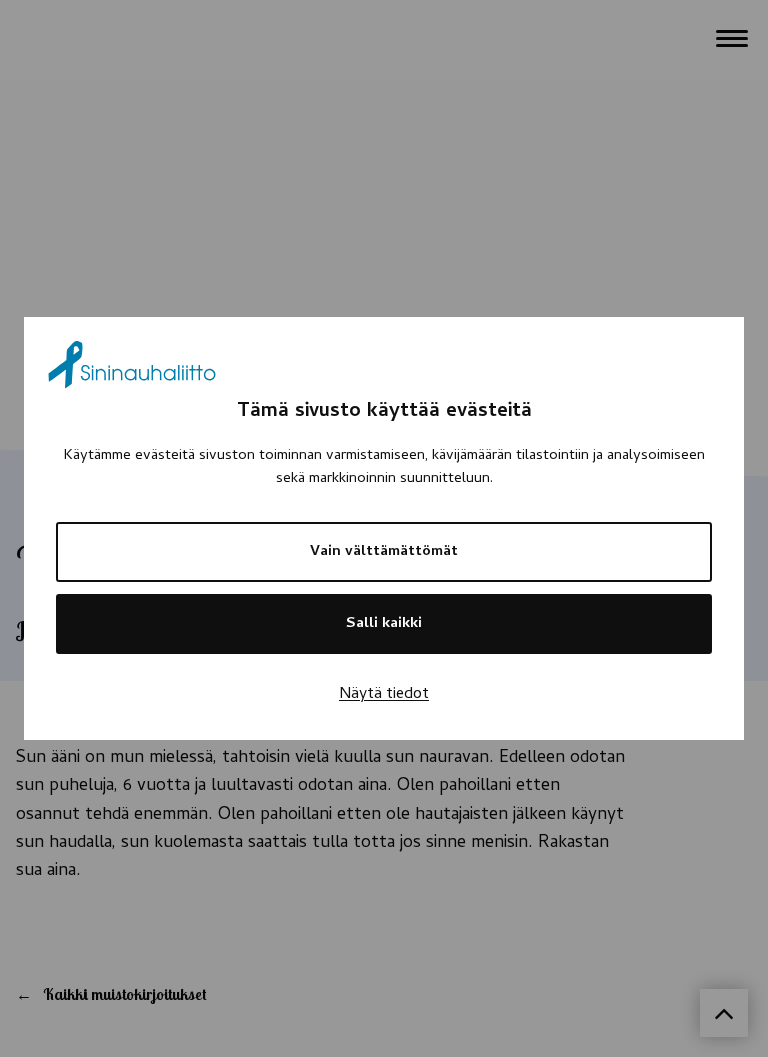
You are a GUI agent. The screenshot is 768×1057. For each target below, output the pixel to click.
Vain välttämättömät (384, 552)
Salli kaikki (384, 624)
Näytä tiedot (384, 695)
